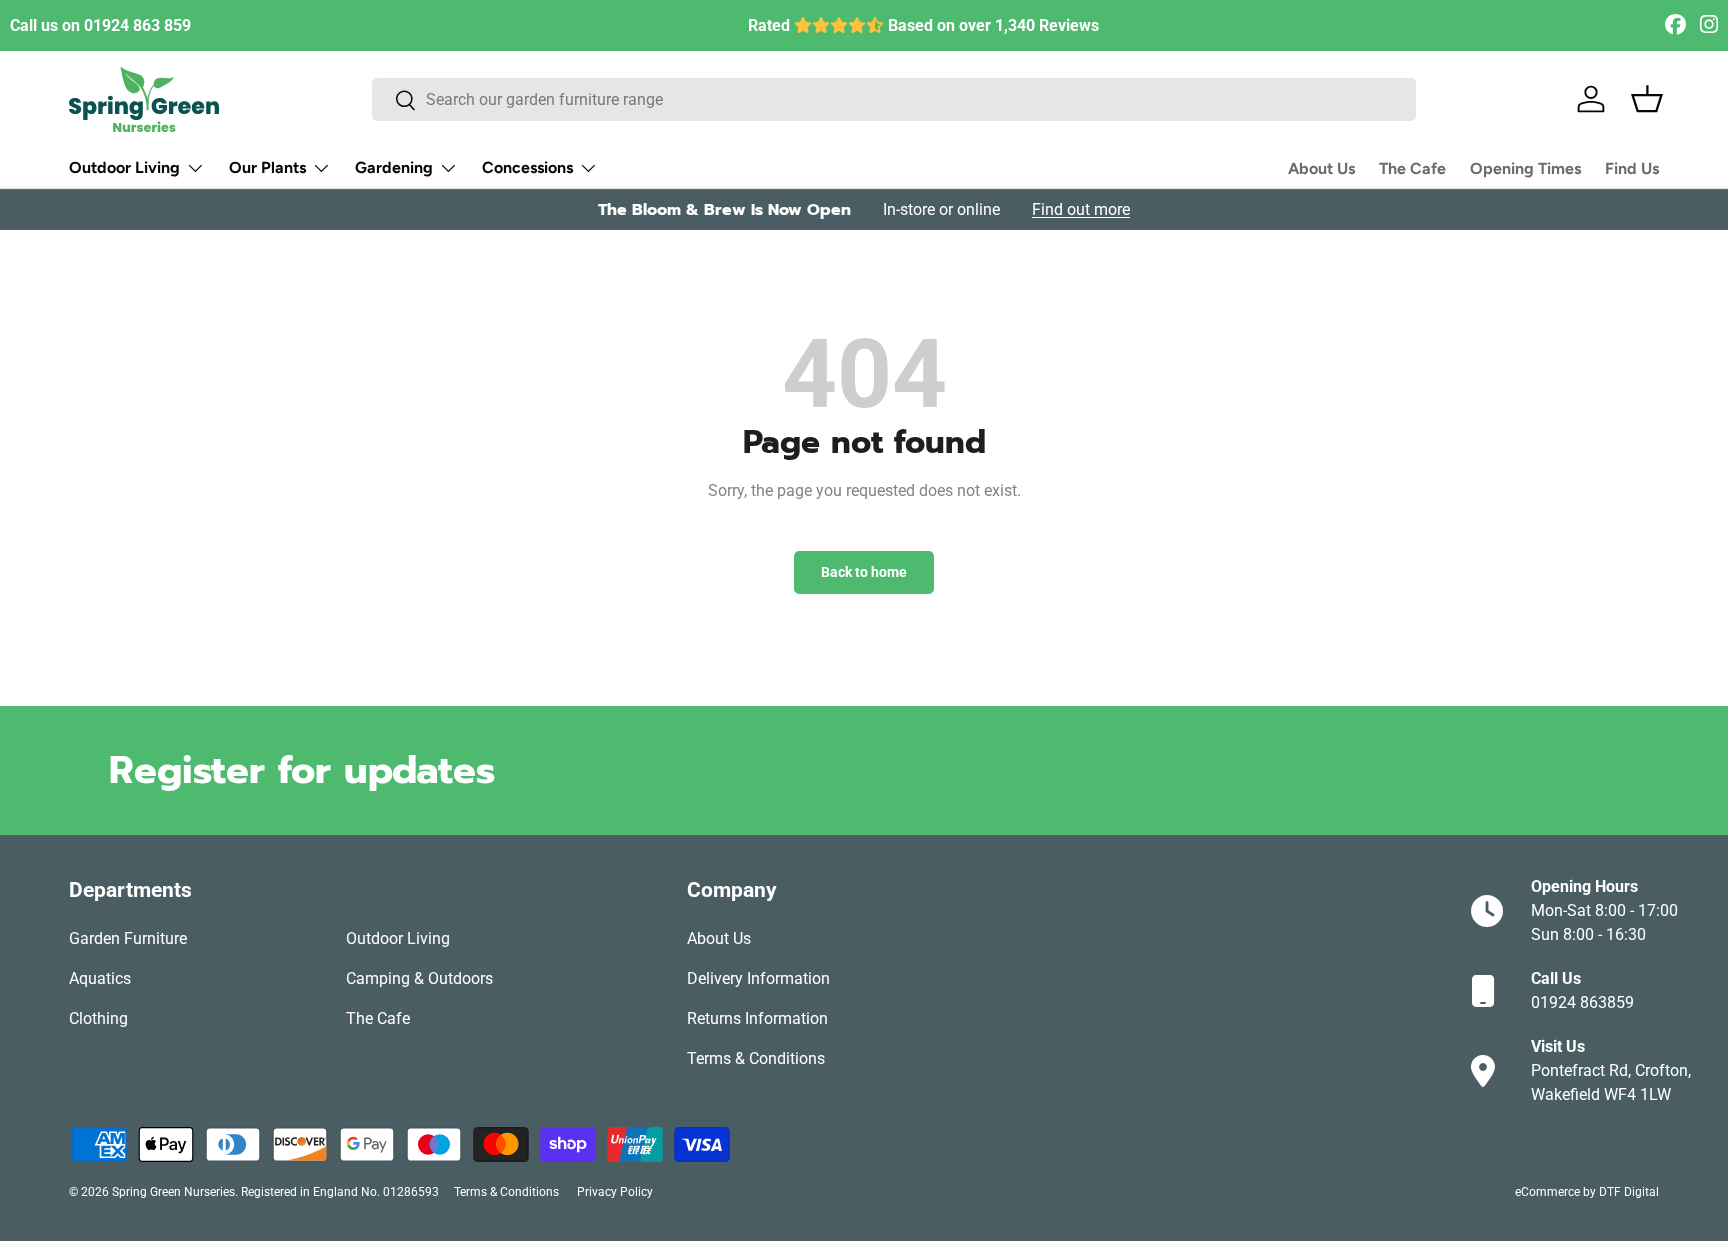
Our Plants (267, 167)
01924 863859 (1582, 1002)
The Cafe (1412, 168)
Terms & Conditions (756, 1058)
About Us (1321, 168)
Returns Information (757, 1018)
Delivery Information (758, 978)
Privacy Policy (615, 1192)
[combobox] (894, 99)
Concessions (527, 167)
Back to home (864, 572)
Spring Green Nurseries (173, 1192)
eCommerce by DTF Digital (1587, 1192)
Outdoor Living (124, 167)
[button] (1647, 99)
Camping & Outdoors (419, 978)
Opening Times (1525, 168)
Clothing (98, 1018)
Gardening (394, 167)
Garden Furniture (128, 938)
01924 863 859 (137, 25)
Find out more (1081, 209)
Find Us (1632, 168)
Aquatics (100, 978)
